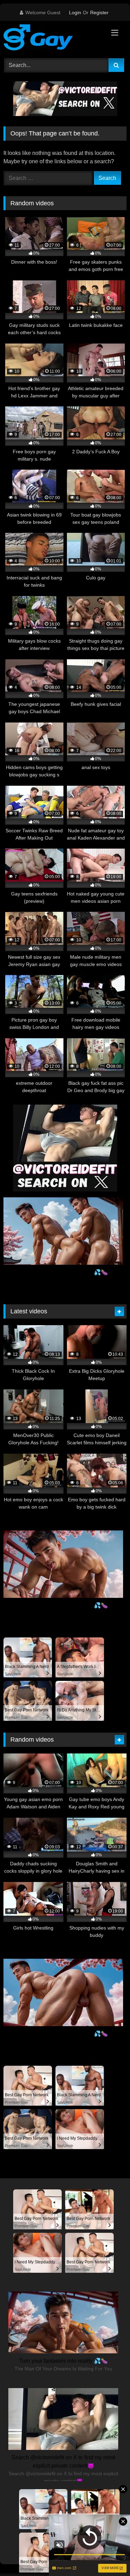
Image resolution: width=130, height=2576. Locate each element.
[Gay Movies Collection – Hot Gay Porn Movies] (53, 39)
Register (99, 13)
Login (75, 13)
